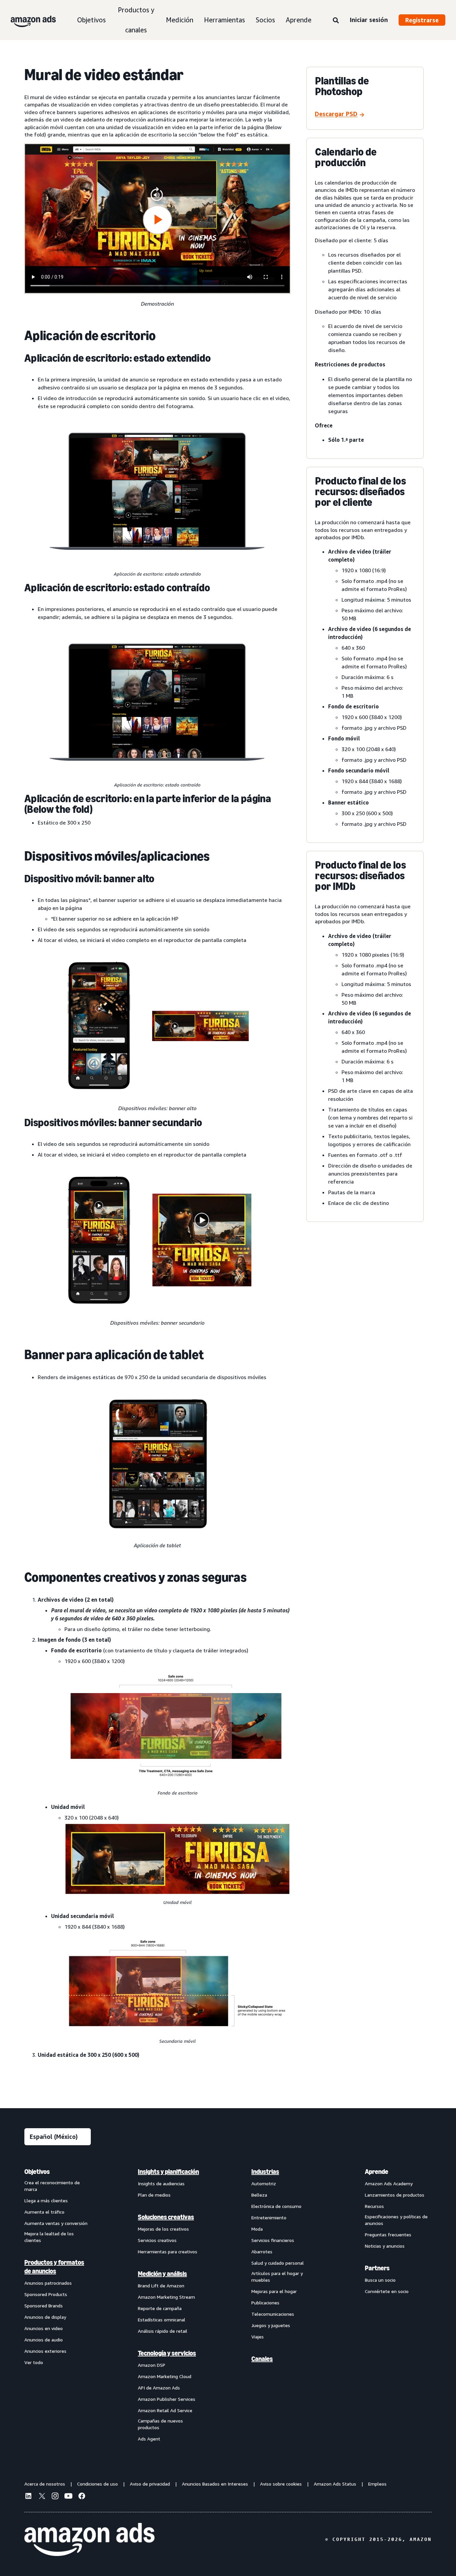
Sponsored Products (46, 2294)
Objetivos (91, 20)
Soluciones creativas (166, 2217)
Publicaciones (265, 2303)
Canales (262, 2359)
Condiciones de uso (97, 2484)
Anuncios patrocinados (48, 2283)
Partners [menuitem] (377, 2268)
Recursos (374, 2206)
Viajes (258, 2337)
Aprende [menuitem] (377, 2172)
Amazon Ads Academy (389, 2183)
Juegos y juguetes (271, 2325)
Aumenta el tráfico (44, 2212)
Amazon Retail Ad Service (165, 2410)
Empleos (377, 2484)
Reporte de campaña (160, 2308)
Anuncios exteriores (45, 2351)
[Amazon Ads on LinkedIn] (28, 2497)
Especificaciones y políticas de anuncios (396, 2220)
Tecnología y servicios (167, 2353)
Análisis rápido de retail (163, 2331)
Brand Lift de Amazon (161, 2286)
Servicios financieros (273, 2240)
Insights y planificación (168, 2172)
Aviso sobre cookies (281, 2484)
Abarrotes (262, 2251)
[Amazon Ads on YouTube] (68, 2497)
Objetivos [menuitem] (37, 2172)
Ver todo (34, 2362)
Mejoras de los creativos (163, 2229)
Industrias (265, 2172)
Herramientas (224, 20)
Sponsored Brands (44, 2306)
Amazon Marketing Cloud (165, 2376)
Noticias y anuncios (385, 2246)
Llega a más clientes (46, 2200)
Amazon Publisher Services (167, 2399)
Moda (257, 2229)
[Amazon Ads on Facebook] (82, 2497)
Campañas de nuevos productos (160, 2424)
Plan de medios (154, 2195)
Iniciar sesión (369, 20)
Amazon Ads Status (335, 2484)
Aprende (299, 20)
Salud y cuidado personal (278, 2263)
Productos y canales (136, 20)
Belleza (259, 2195)
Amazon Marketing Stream (166, 2297)
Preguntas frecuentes (388, 2234)
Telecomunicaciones (273, 2314)
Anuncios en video (44, 2328)
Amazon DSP (152, 2365)
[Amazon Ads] (28, 20)
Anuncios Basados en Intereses (215, 2484)
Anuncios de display (45, 2317)
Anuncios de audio (44, 2340)
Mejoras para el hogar (274, 2291)
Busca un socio (380, 2280)
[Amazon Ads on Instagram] (55, 2497)
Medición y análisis (162, 2274)
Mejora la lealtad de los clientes (49, 2237)
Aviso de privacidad (150, 2484)
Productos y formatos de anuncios (54, 2267)
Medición (180, 20)
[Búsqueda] (336, 21)
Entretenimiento (269, 2217)
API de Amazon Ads (159, 2388)
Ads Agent (149, 2439)
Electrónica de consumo (276, 2206)
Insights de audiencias (161, 2183)
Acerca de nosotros (45, 2484)
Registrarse (422, 20)
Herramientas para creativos (168, 2251)
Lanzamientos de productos (395, 2195)
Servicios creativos (157, 2240)
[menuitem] (58, 2305)
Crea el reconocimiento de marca (52, 2186)
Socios (265, 20)
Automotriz (264, 2183)
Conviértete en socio (387, 2291)
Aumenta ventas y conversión (56, 2223)
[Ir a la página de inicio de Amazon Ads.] (89, 2540)
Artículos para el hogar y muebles (277, 2277)
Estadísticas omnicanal (162, 2320)
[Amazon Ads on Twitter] (42, 2497)
